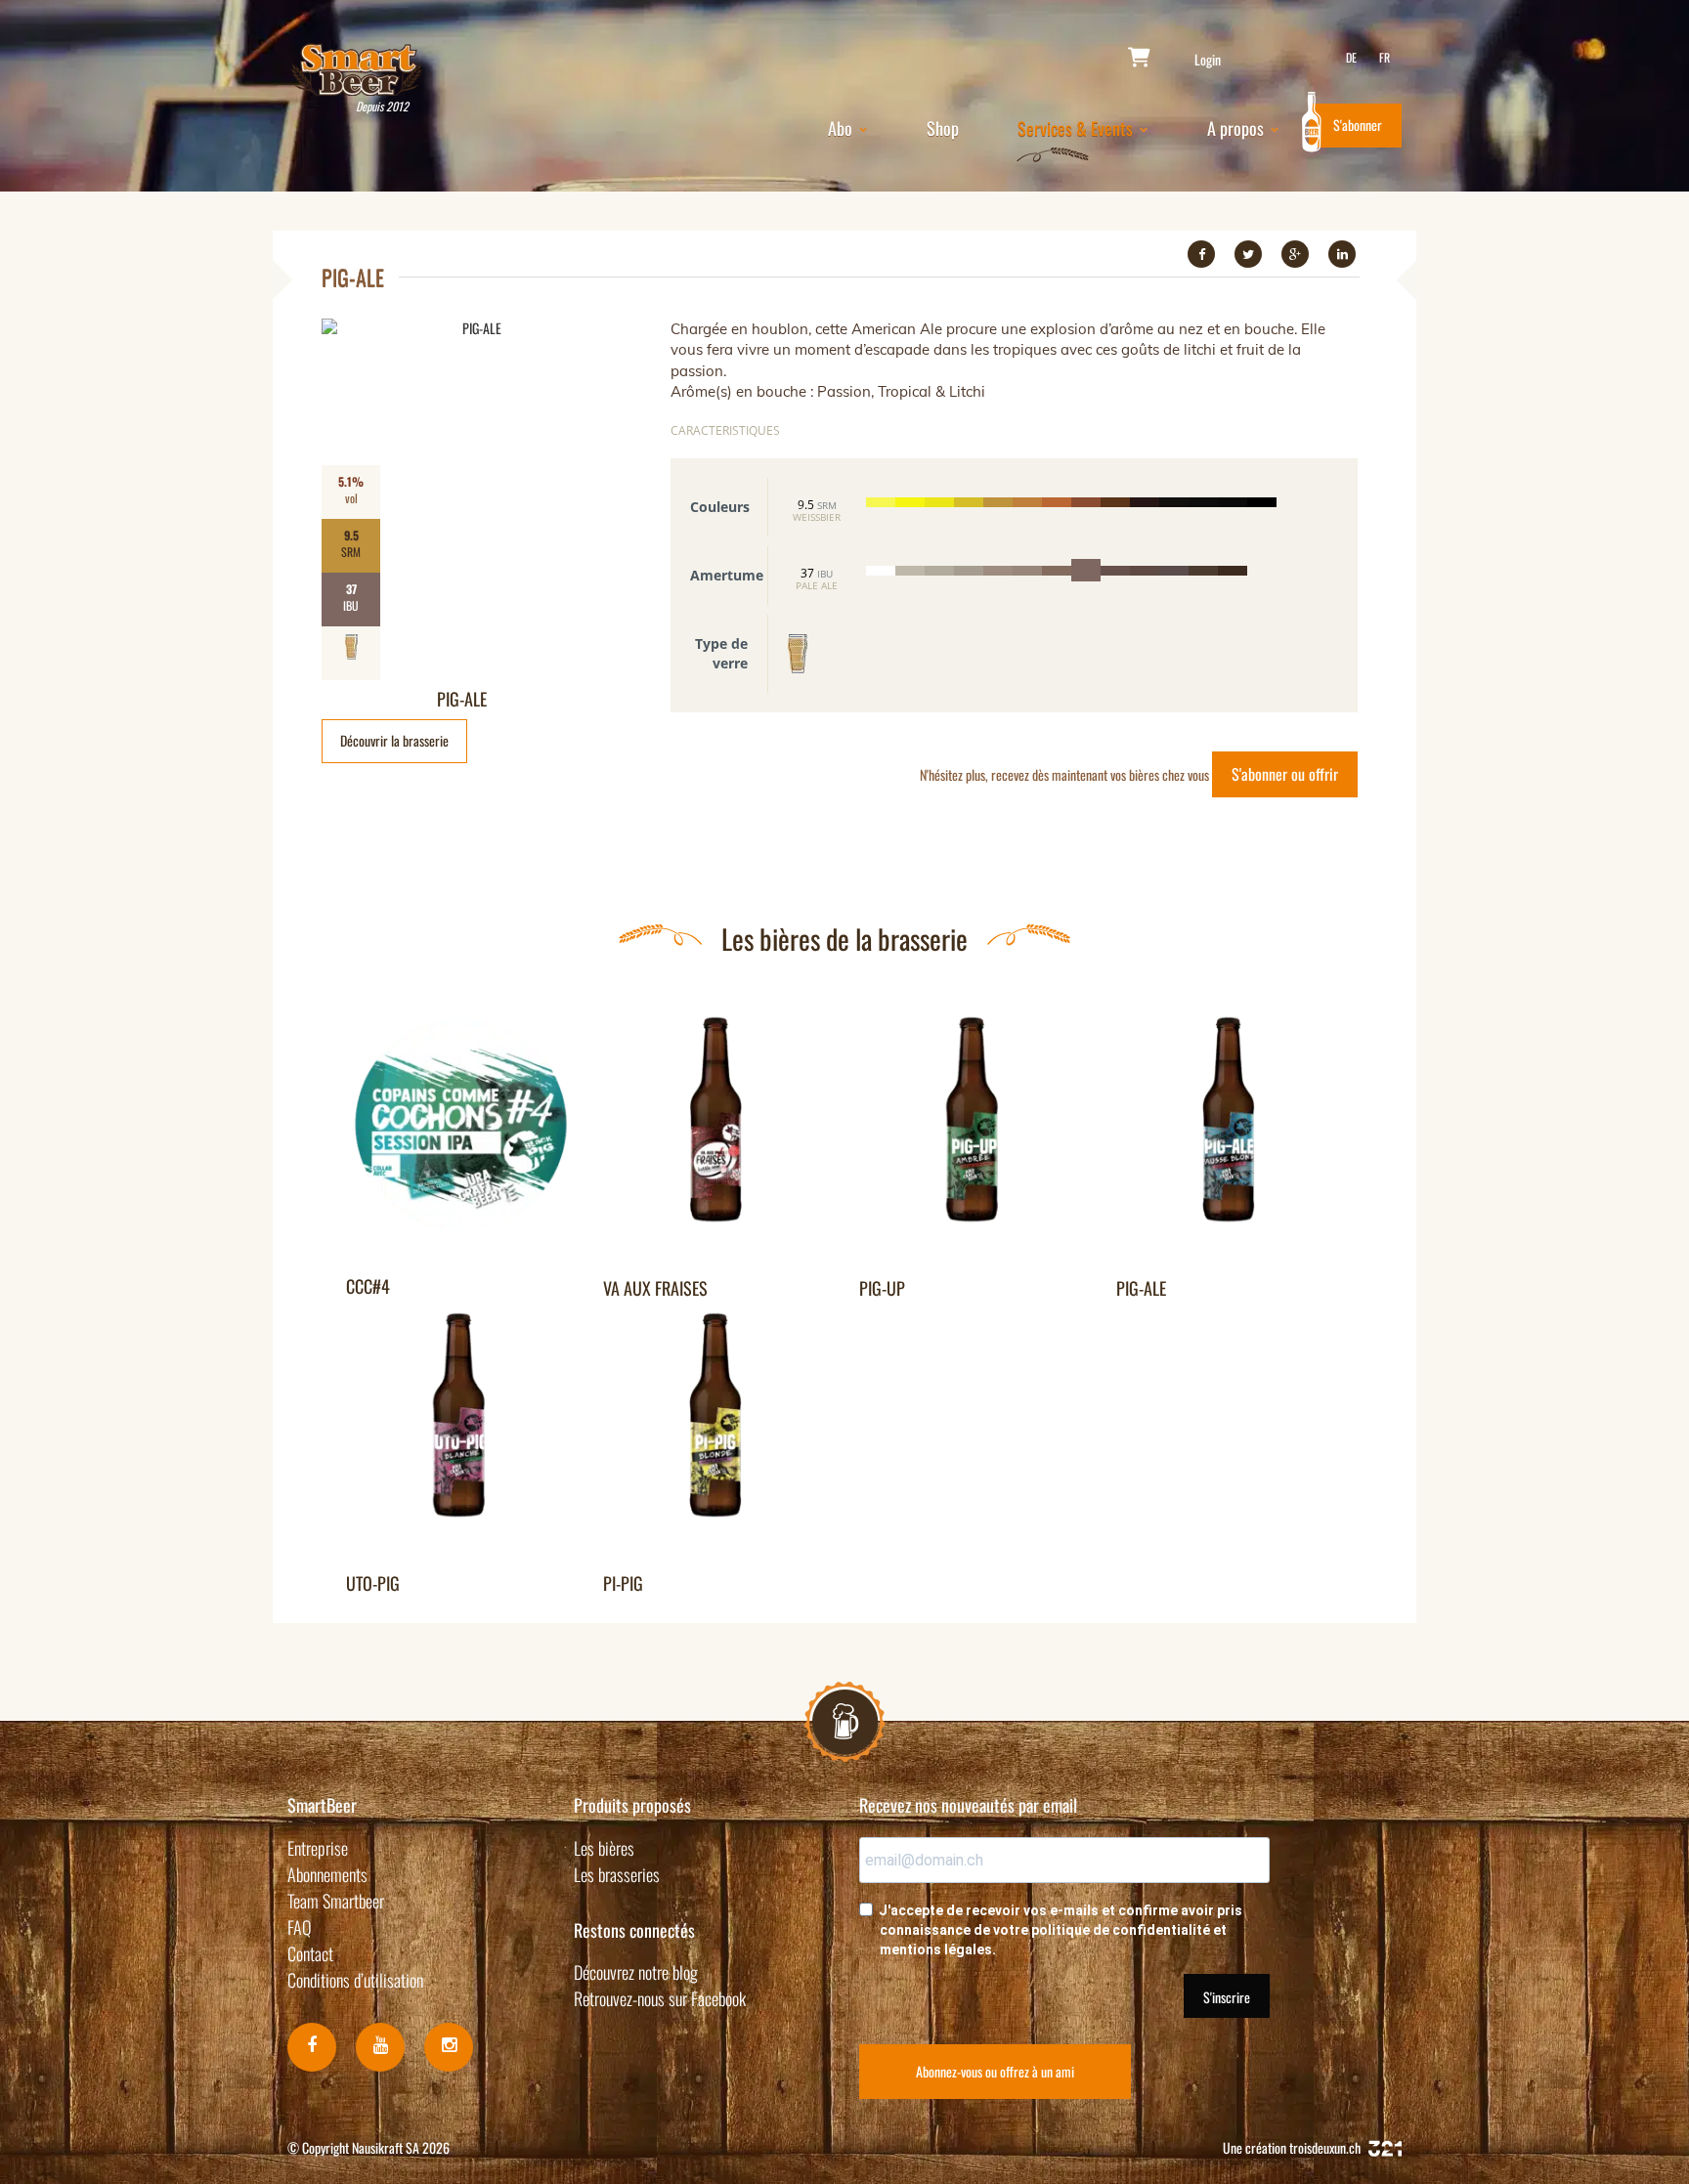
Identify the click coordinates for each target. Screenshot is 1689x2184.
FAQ (300, 1927)
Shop (943, 128)
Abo (842, 128)
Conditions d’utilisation (355, 1980)
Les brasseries (617, 1874)
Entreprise (318, 1848)
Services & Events (1077, 128)
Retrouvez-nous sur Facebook (660, 1998)
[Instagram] (449, 2047)
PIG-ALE (462, 699)
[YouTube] (380, 2047)
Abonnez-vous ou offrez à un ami (995, 2071)
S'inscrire (1227, 1997)
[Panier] (1139, 59)
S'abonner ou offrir (1285, 774)
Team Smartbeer (336, 1901)
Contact (310, 1953)
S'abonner (1358, 125)
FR (1385, 57)
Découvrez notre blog (636, 1972)
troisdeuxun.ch (1326, 2147)
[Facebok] (312, 2047)
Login (1208, 60)
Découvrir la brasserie (394, 740)
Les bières (604, 1848)
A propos (1237, 128)
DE (1351, 57)
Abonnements (327, 1874)
